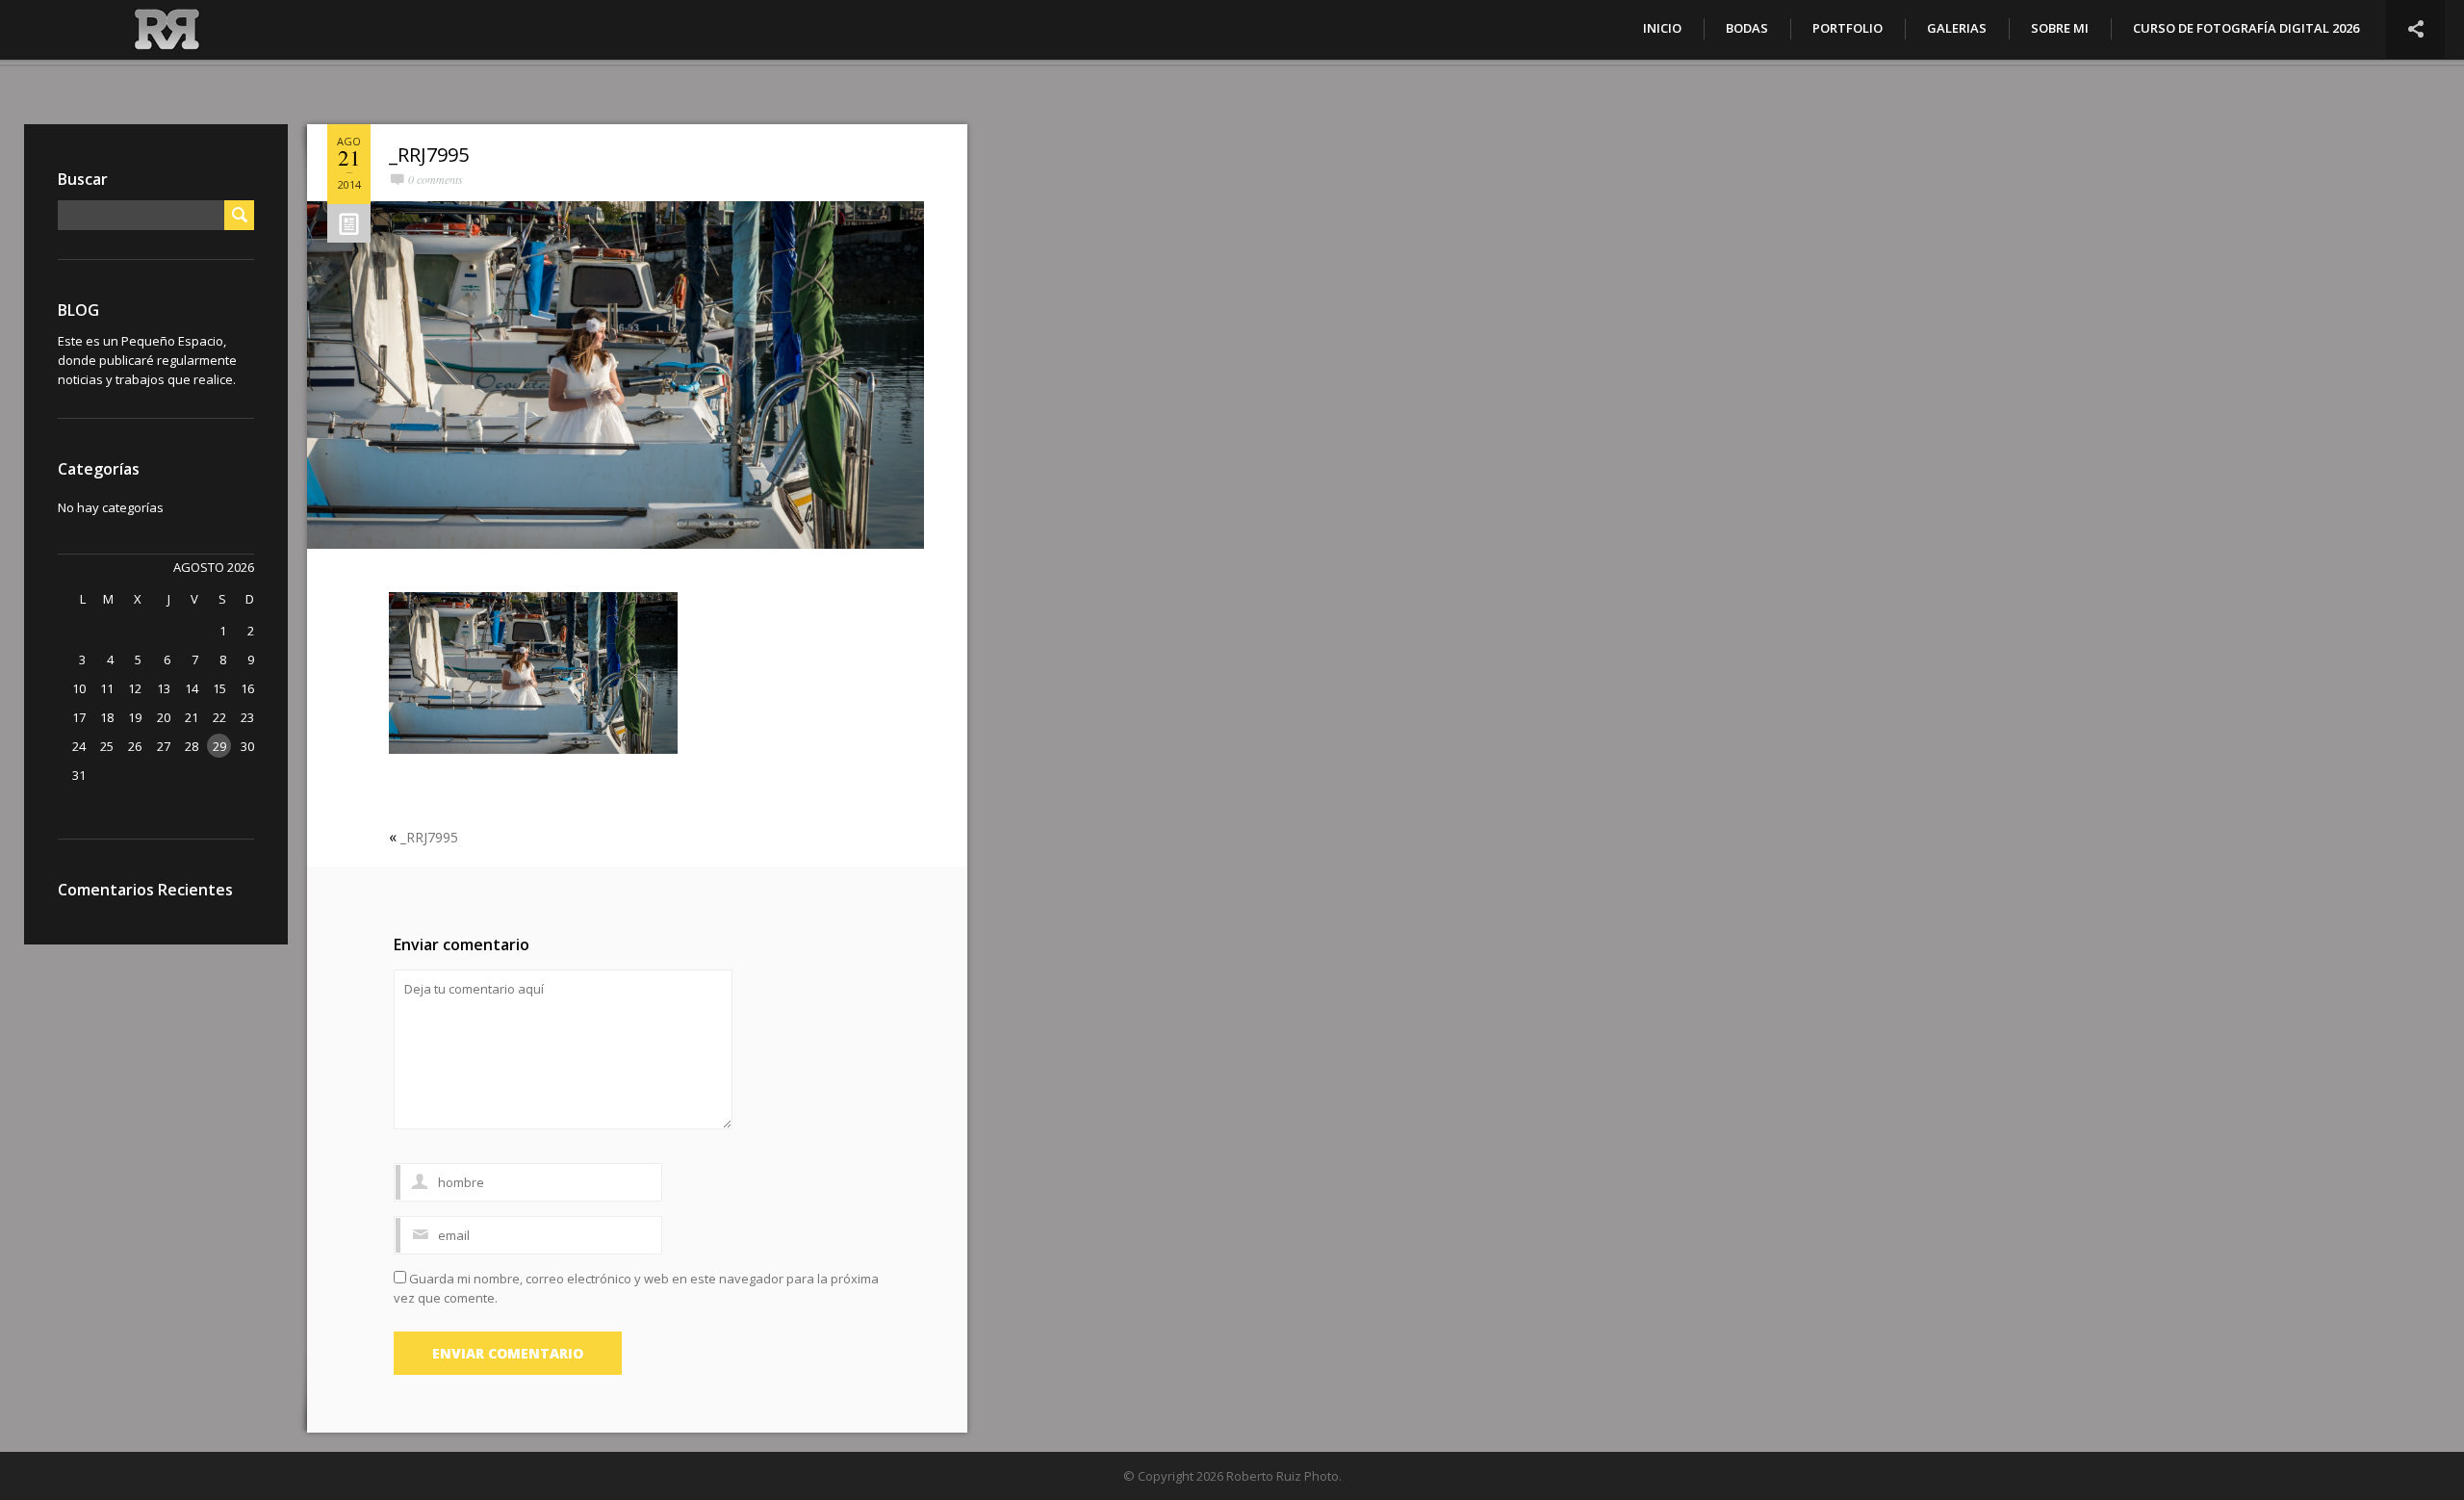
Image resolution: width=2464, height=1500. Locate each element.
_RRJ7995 (429, 155)
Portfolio (1848, 28)
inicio (1662, 28)
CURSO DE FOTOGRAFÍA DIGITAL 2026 (2246, 28)
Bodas (1747, 28)
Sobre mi (2060, 28)
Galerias (1957, 28)
